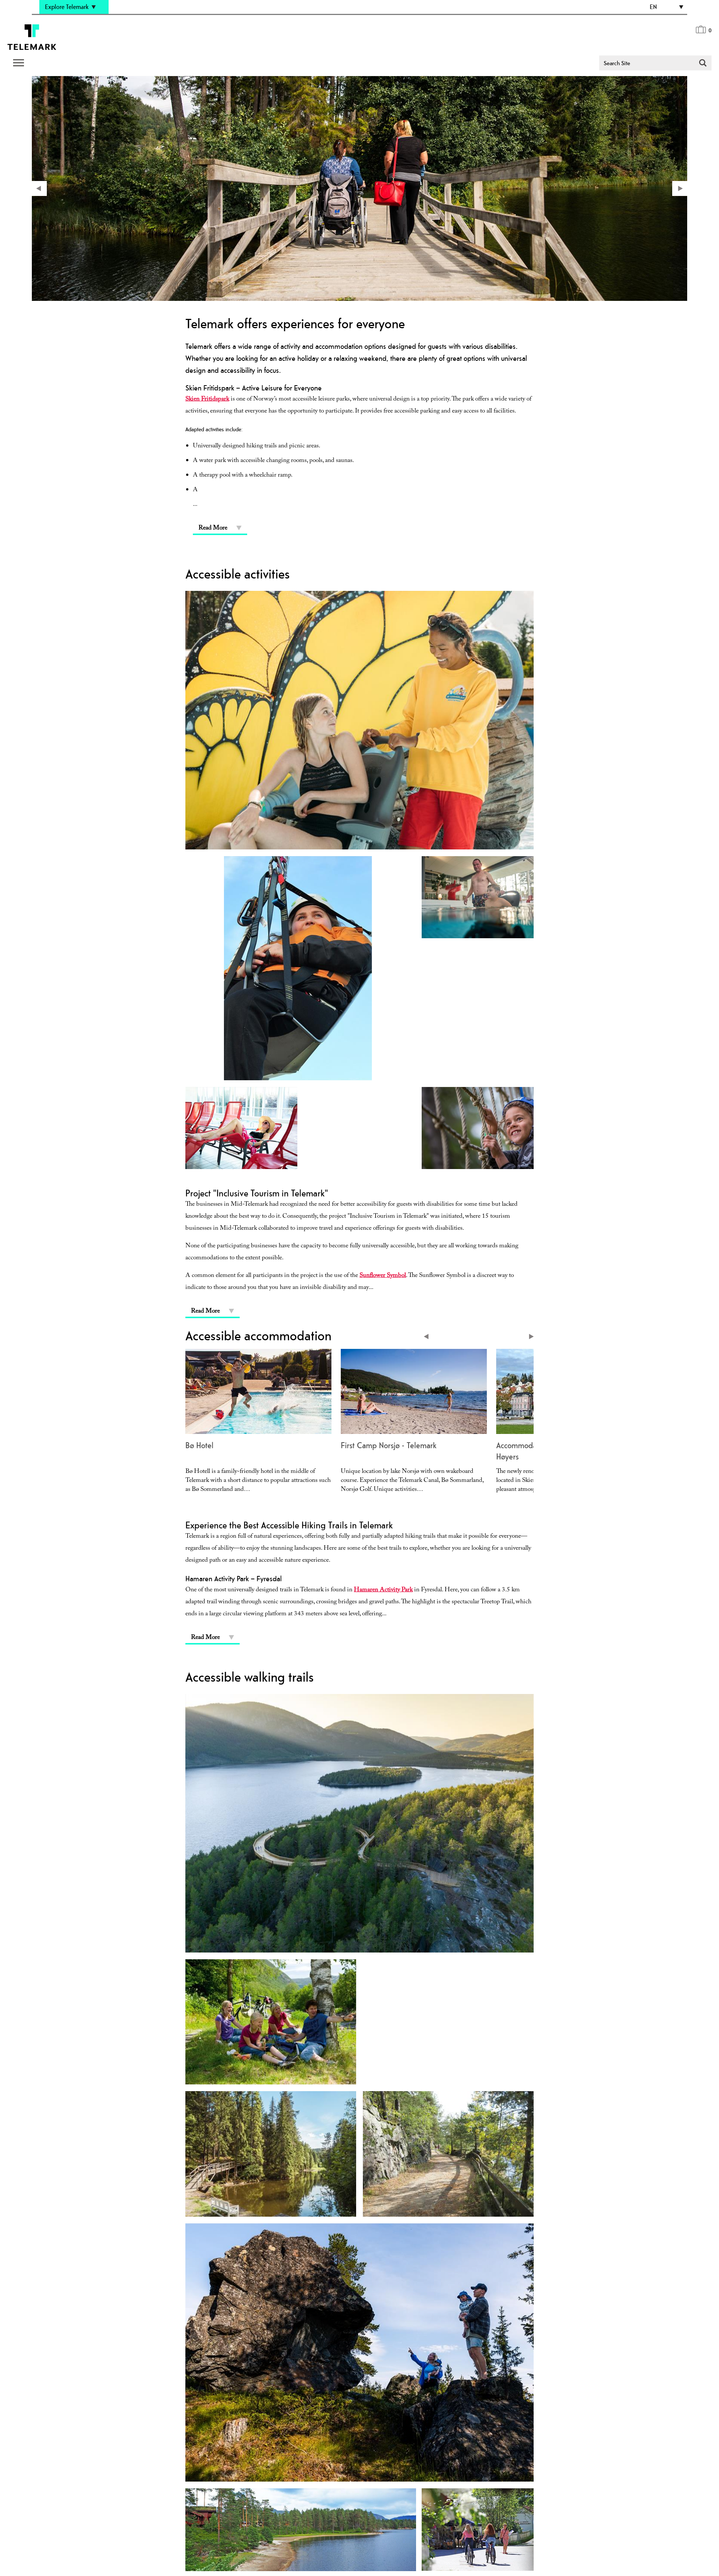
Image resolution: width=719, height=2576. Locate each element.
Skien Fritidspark (207, 400)
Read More (213, 529)
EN (653, 7)
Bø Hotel (199, 1445)
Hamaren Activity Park (383, 1590)
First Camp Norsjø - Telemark (389, 1445)
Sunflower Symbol (383, 1276)
